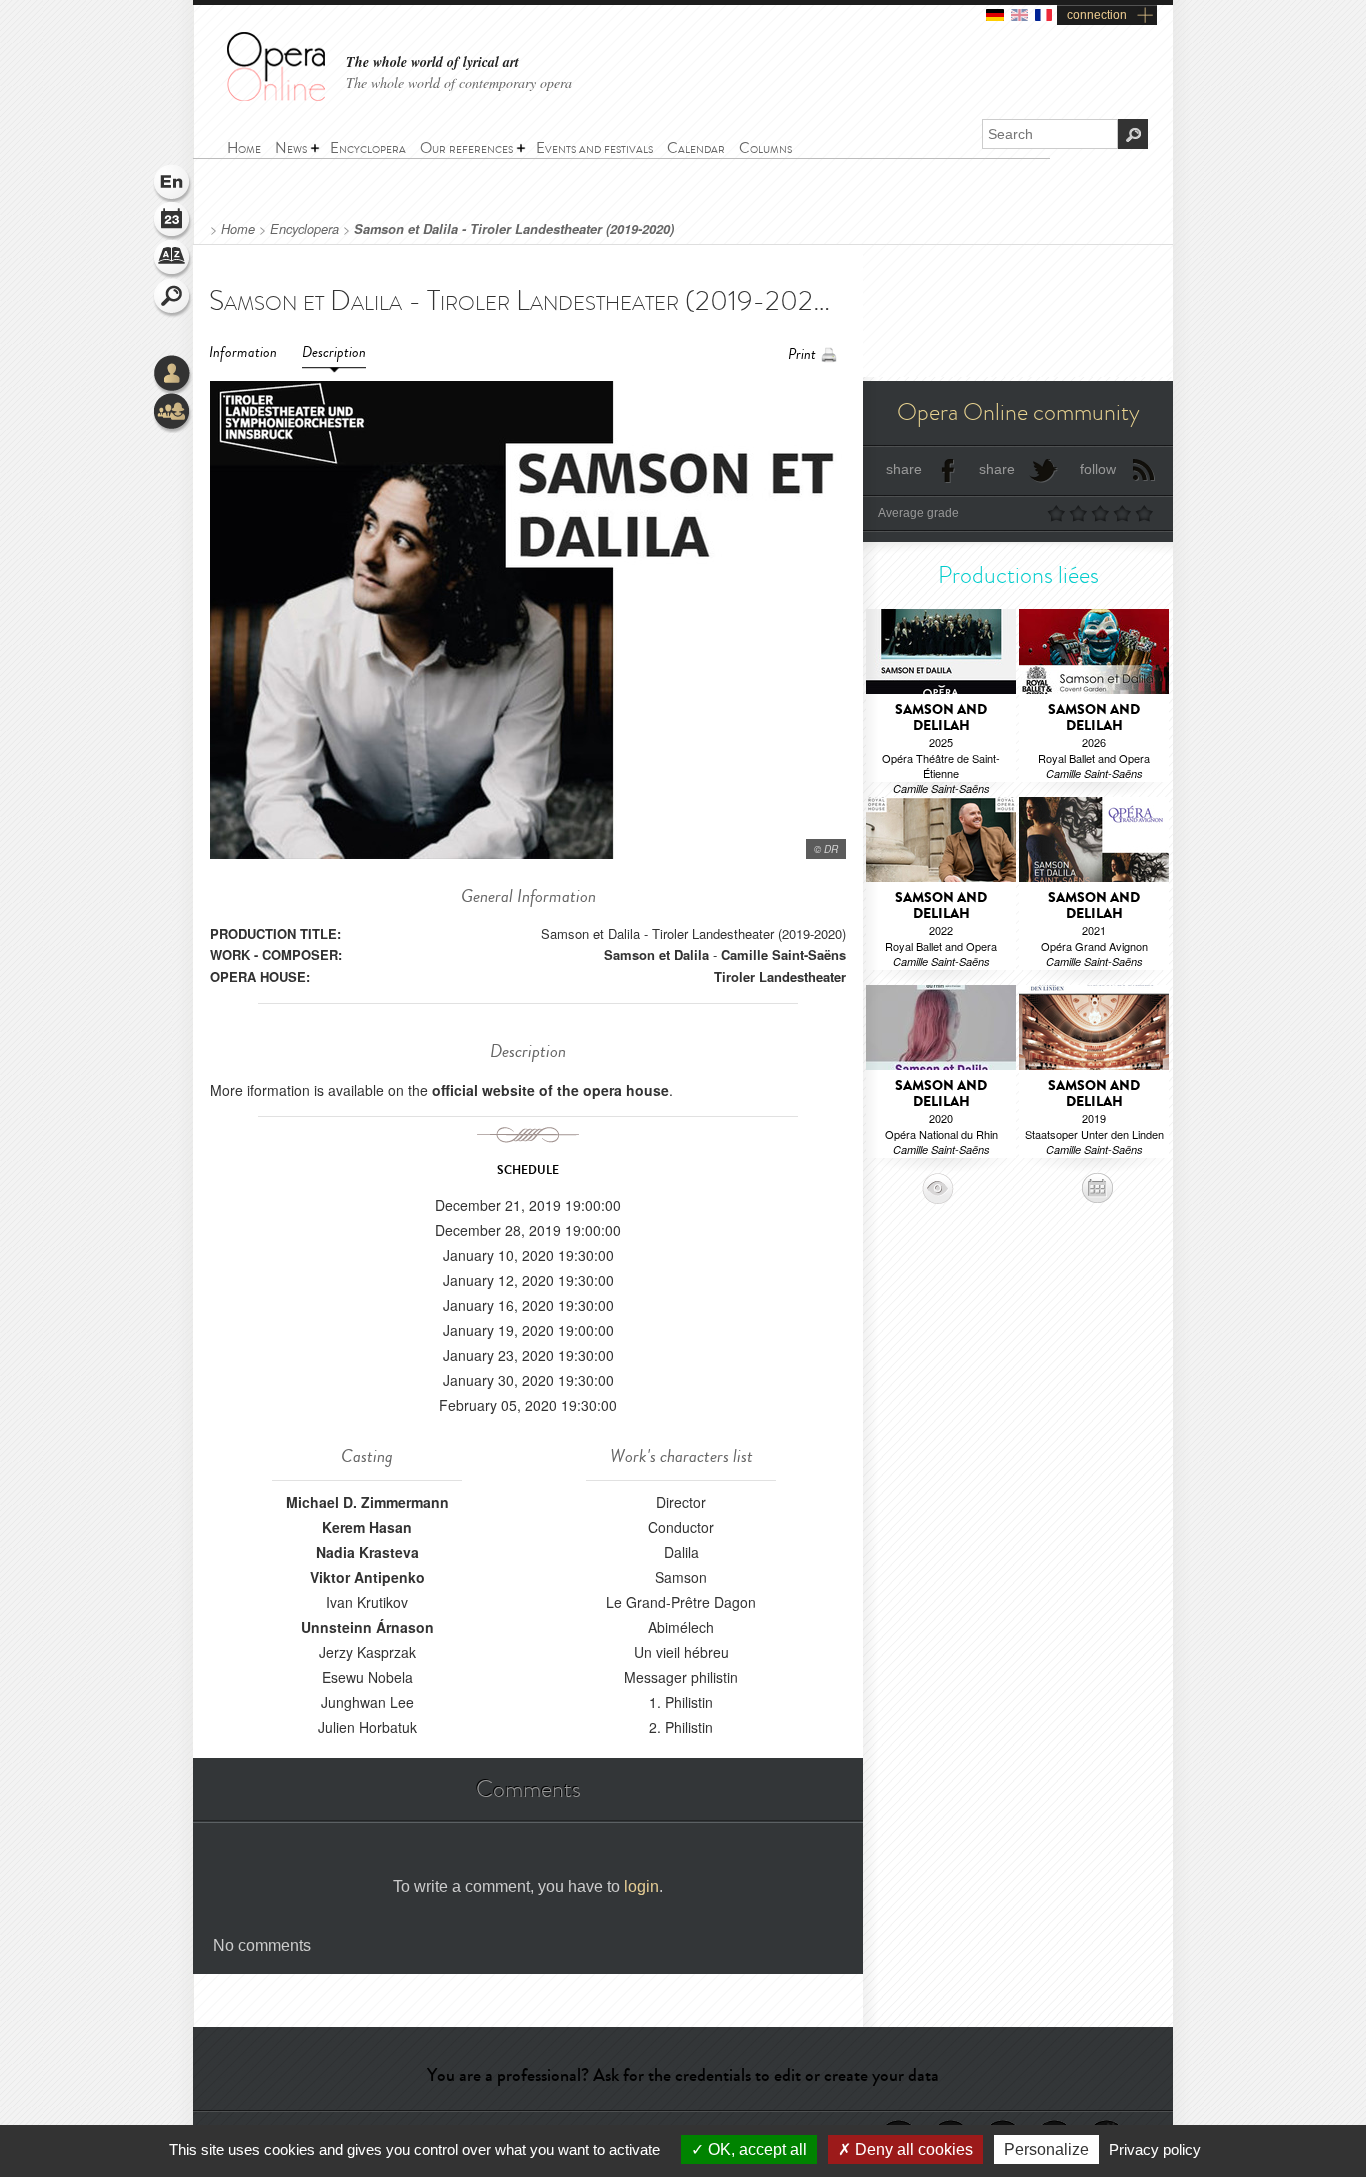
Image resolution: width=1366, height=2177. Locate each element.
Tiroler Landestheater (780, 976)
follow (1098, 469)
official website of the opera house (550, 1090)
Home (238, 229)
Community (173, 413)
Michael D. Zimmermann (367, 1502)
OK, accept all (755, 2149)
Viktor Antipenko (367, 1577)
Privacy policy (1155, 2149)
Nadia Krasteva (367, 1552)
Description (334, 352)
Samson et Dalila (656, 954)
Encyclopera (304, 229)
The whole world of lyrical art (432, 62)
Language (173, 184)
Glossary (173, 260)
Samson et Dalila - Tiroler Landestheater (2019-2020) (514, 229)
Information (243, 352)
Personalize (1046, 2149)
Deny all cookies (912, 2149)
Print (802, 354)
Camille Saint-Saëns (783, 954)
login (641, 1886)
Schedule (173, 222)
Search (173, 298)
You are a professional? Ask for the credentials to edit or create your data (683, 2075)
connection (1097, 15)
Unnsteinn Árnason (367, 1627)
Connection (173, 375)
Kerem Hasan (367, 1527)
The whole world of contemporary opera (459, 82)
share (904, 469)
